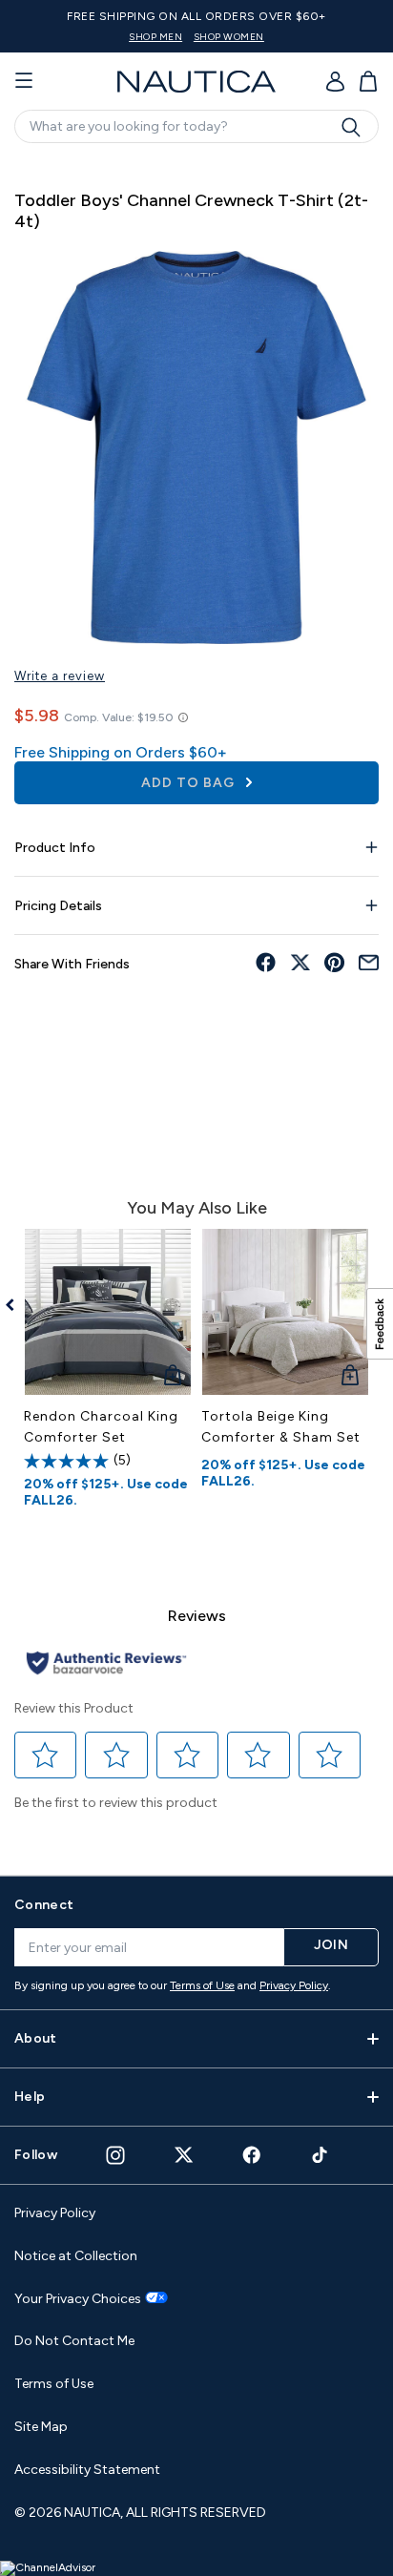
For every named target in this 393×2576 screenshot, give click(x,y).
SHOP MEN (155, 37)
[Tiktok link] (321, 2155)
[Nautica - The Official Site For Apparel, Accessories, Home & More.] (196, 82)
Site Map (41, 2427)
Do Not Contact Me (74, 2341)
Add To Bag (190, 783)
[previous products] (17, 1305)
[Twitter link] (184, 2155)
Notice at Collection (76, 2256)
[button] (46, 1755)
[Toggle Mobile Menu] (24, 81)
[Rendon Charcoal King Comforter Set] (108, 1312)
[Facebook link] (252, 2155)
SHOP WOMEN (229, 37)
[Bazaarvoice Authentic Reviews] (106, 1664)
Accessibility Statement (87, 2470)
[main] (196, 1007)
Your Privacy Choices (78, 2299)
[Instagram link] (115, 2155)
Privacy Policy (294, 1985)
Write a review (60, 676)
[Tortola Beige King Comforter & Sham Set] (285, 1312)
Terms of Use (202, 1985)
